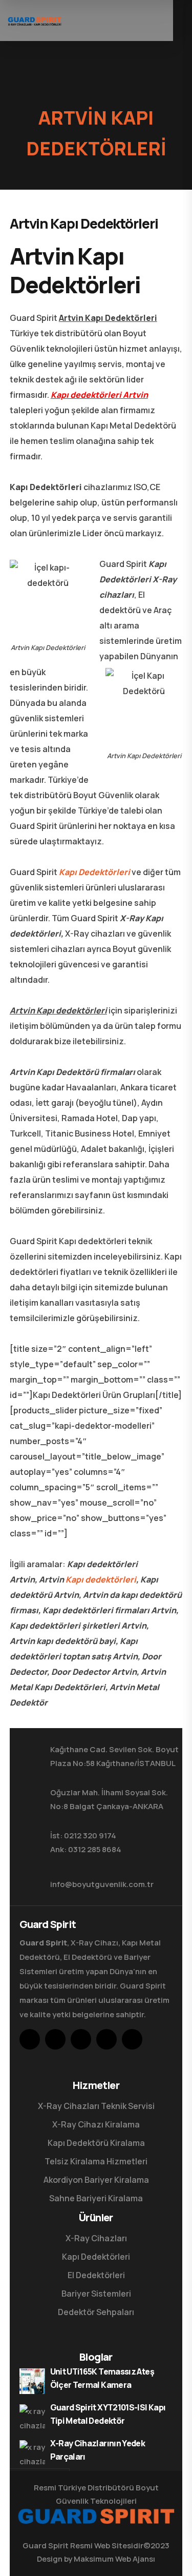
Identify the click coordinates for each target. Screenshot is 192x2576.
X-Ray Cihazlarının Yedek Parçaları (98, 2450)
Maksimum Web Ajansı (114, 2559)
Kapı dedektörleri (101, 1579)
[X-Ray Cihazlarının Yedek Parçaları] (32, 2453)
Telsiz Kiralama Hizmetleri (96, 2161)
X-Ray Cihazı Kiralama (96, 2124)
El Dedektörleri (96, 2275)
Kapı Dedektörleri (94, 872)
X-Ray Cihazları (96, 2238)
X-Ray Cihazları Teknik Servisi (96, 2106)
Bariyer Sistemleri (96, 2294)
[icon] (30, 2039)
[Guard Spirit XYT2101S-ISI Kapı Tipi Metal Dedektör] (32, 2417)
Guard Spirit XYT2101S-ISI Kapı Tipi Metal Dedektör (108, 2414)
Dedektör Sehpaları (96, 2312)
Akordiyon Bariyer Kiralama (96, 2180)
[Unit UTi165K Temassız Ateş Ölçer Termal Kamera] (32, 2381)
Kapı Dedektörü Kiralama (96, 2143)
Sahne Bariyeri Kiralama (96, 2198)
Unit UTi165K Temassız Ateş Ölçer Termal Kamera (102, 2378)
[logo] (35, 21)
